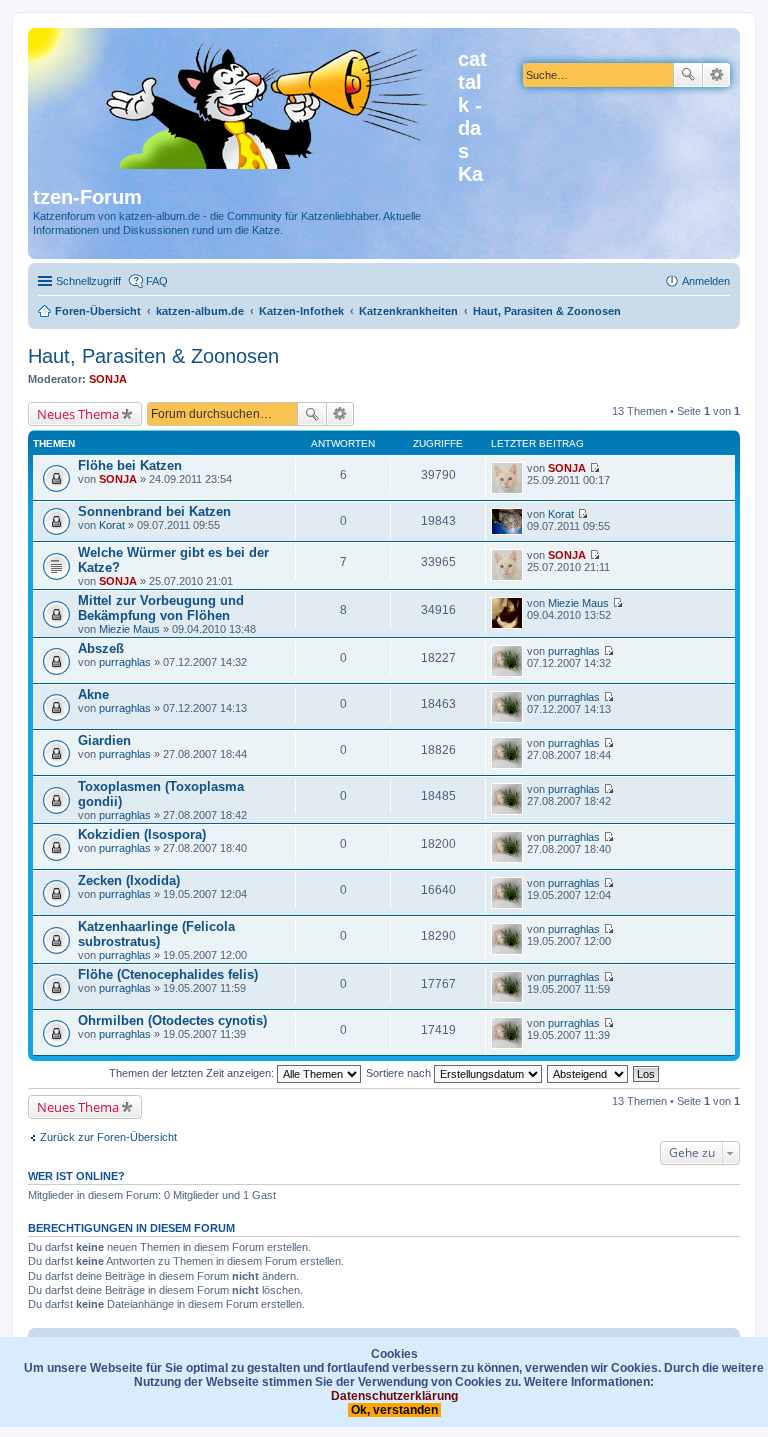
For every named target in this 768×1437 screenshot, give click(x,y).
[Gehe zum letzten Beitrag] (594, 468)
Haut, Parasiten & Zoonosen (153, 356)
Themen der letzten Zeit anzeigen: (193, 1073)
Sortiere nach (400, 1073)
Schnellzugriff (88, 281)
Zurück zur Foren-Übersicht (108, 1137)
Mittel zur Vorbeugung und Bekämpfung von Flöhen (161, 608)
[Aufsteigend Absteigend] (588, 1073)
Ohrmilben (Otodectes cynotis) (172, 1020)
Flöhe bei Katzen (130, 465)
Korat (112, 525)
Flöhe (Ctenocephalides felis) (168, 974)
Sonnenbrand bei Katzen (154, 511)
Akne (93, 694)
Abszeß (101, 648)
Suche (688, 75)
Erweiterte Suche (716, 75)
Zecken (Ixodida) (129, 880)
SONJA (108, 379)
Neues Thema (78, 414)
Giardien (104, 740)
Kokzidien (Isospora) (142, 834)
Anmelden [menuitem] (706, 281)
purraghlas (125, 662)
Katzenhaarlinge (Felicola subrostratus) (156, 934)
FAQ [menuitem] (157, 281)
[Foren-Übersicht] (245, 102)
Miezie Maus (129, 629)
